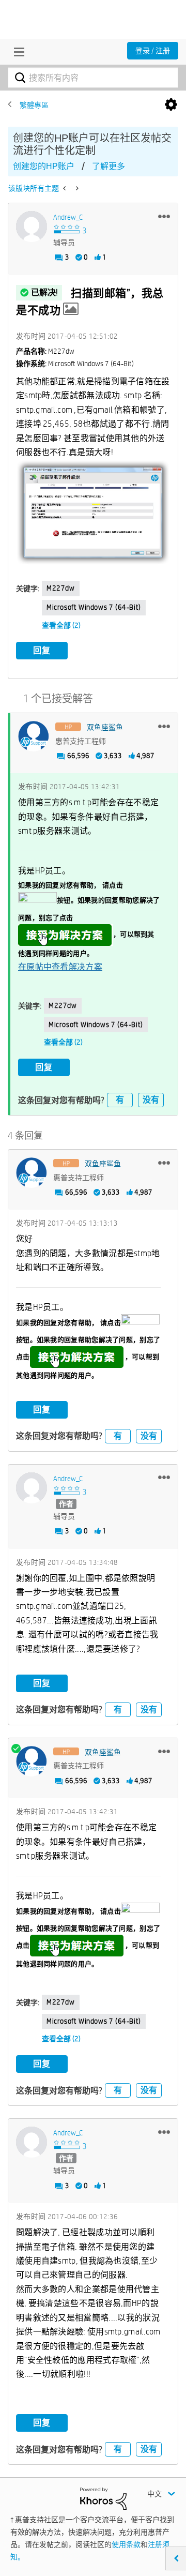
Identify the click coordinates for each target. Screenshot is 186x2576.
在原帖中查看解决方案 (60, 967)
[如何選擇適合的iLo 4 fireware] (76, 188)
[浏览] (17, 52)
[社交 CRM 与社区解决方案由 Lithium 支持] (103, 2498)
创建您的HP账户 (44, 166)
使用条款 (126, 2544)
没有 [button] (151, 1100)
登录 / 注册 (153, 51)
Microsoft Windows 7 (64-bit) (94, 607)
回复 (42, 650)
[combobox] (93, 78)
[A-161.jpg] (93, 513)
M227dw (61, 588)
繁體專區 (34, 105)
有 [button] (120, 1100)
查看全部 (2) (61, 625)
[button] (164, 216)
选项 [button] (171, 105)
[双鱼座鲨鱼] (34, 736)
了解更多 (109, 166)
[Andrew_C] (32, 227)
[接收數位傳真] (65, 188)
